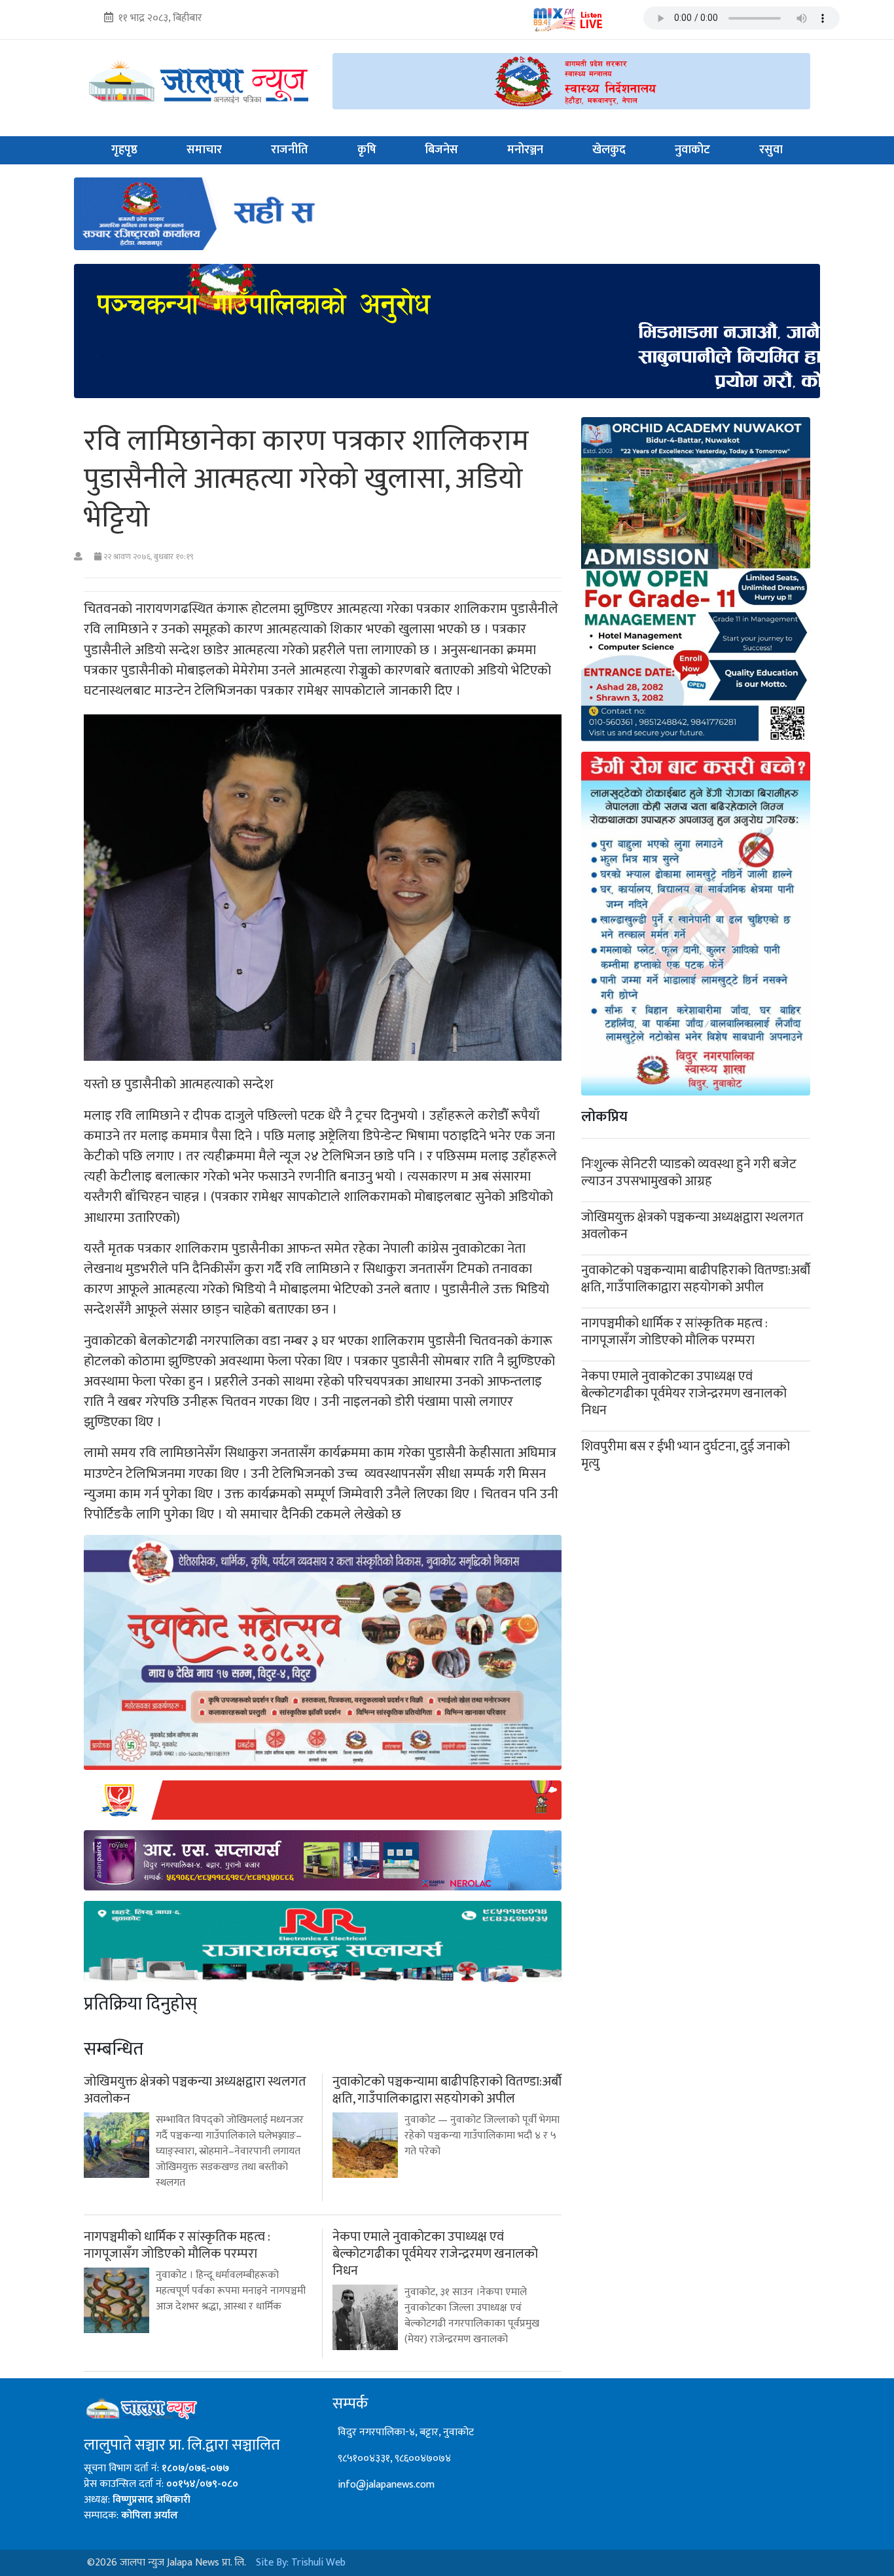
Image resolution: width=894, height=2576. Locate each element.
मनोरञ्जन (525, 150)
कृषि (367, 150)
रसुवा (771, 150)
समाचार (204, 150)
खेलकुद (609, 150)
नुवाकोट (692, 150)
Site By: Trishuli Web (301, 2563)
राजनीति (290, 150)
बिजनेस (441, 150)
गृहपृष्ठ (124, 150)
